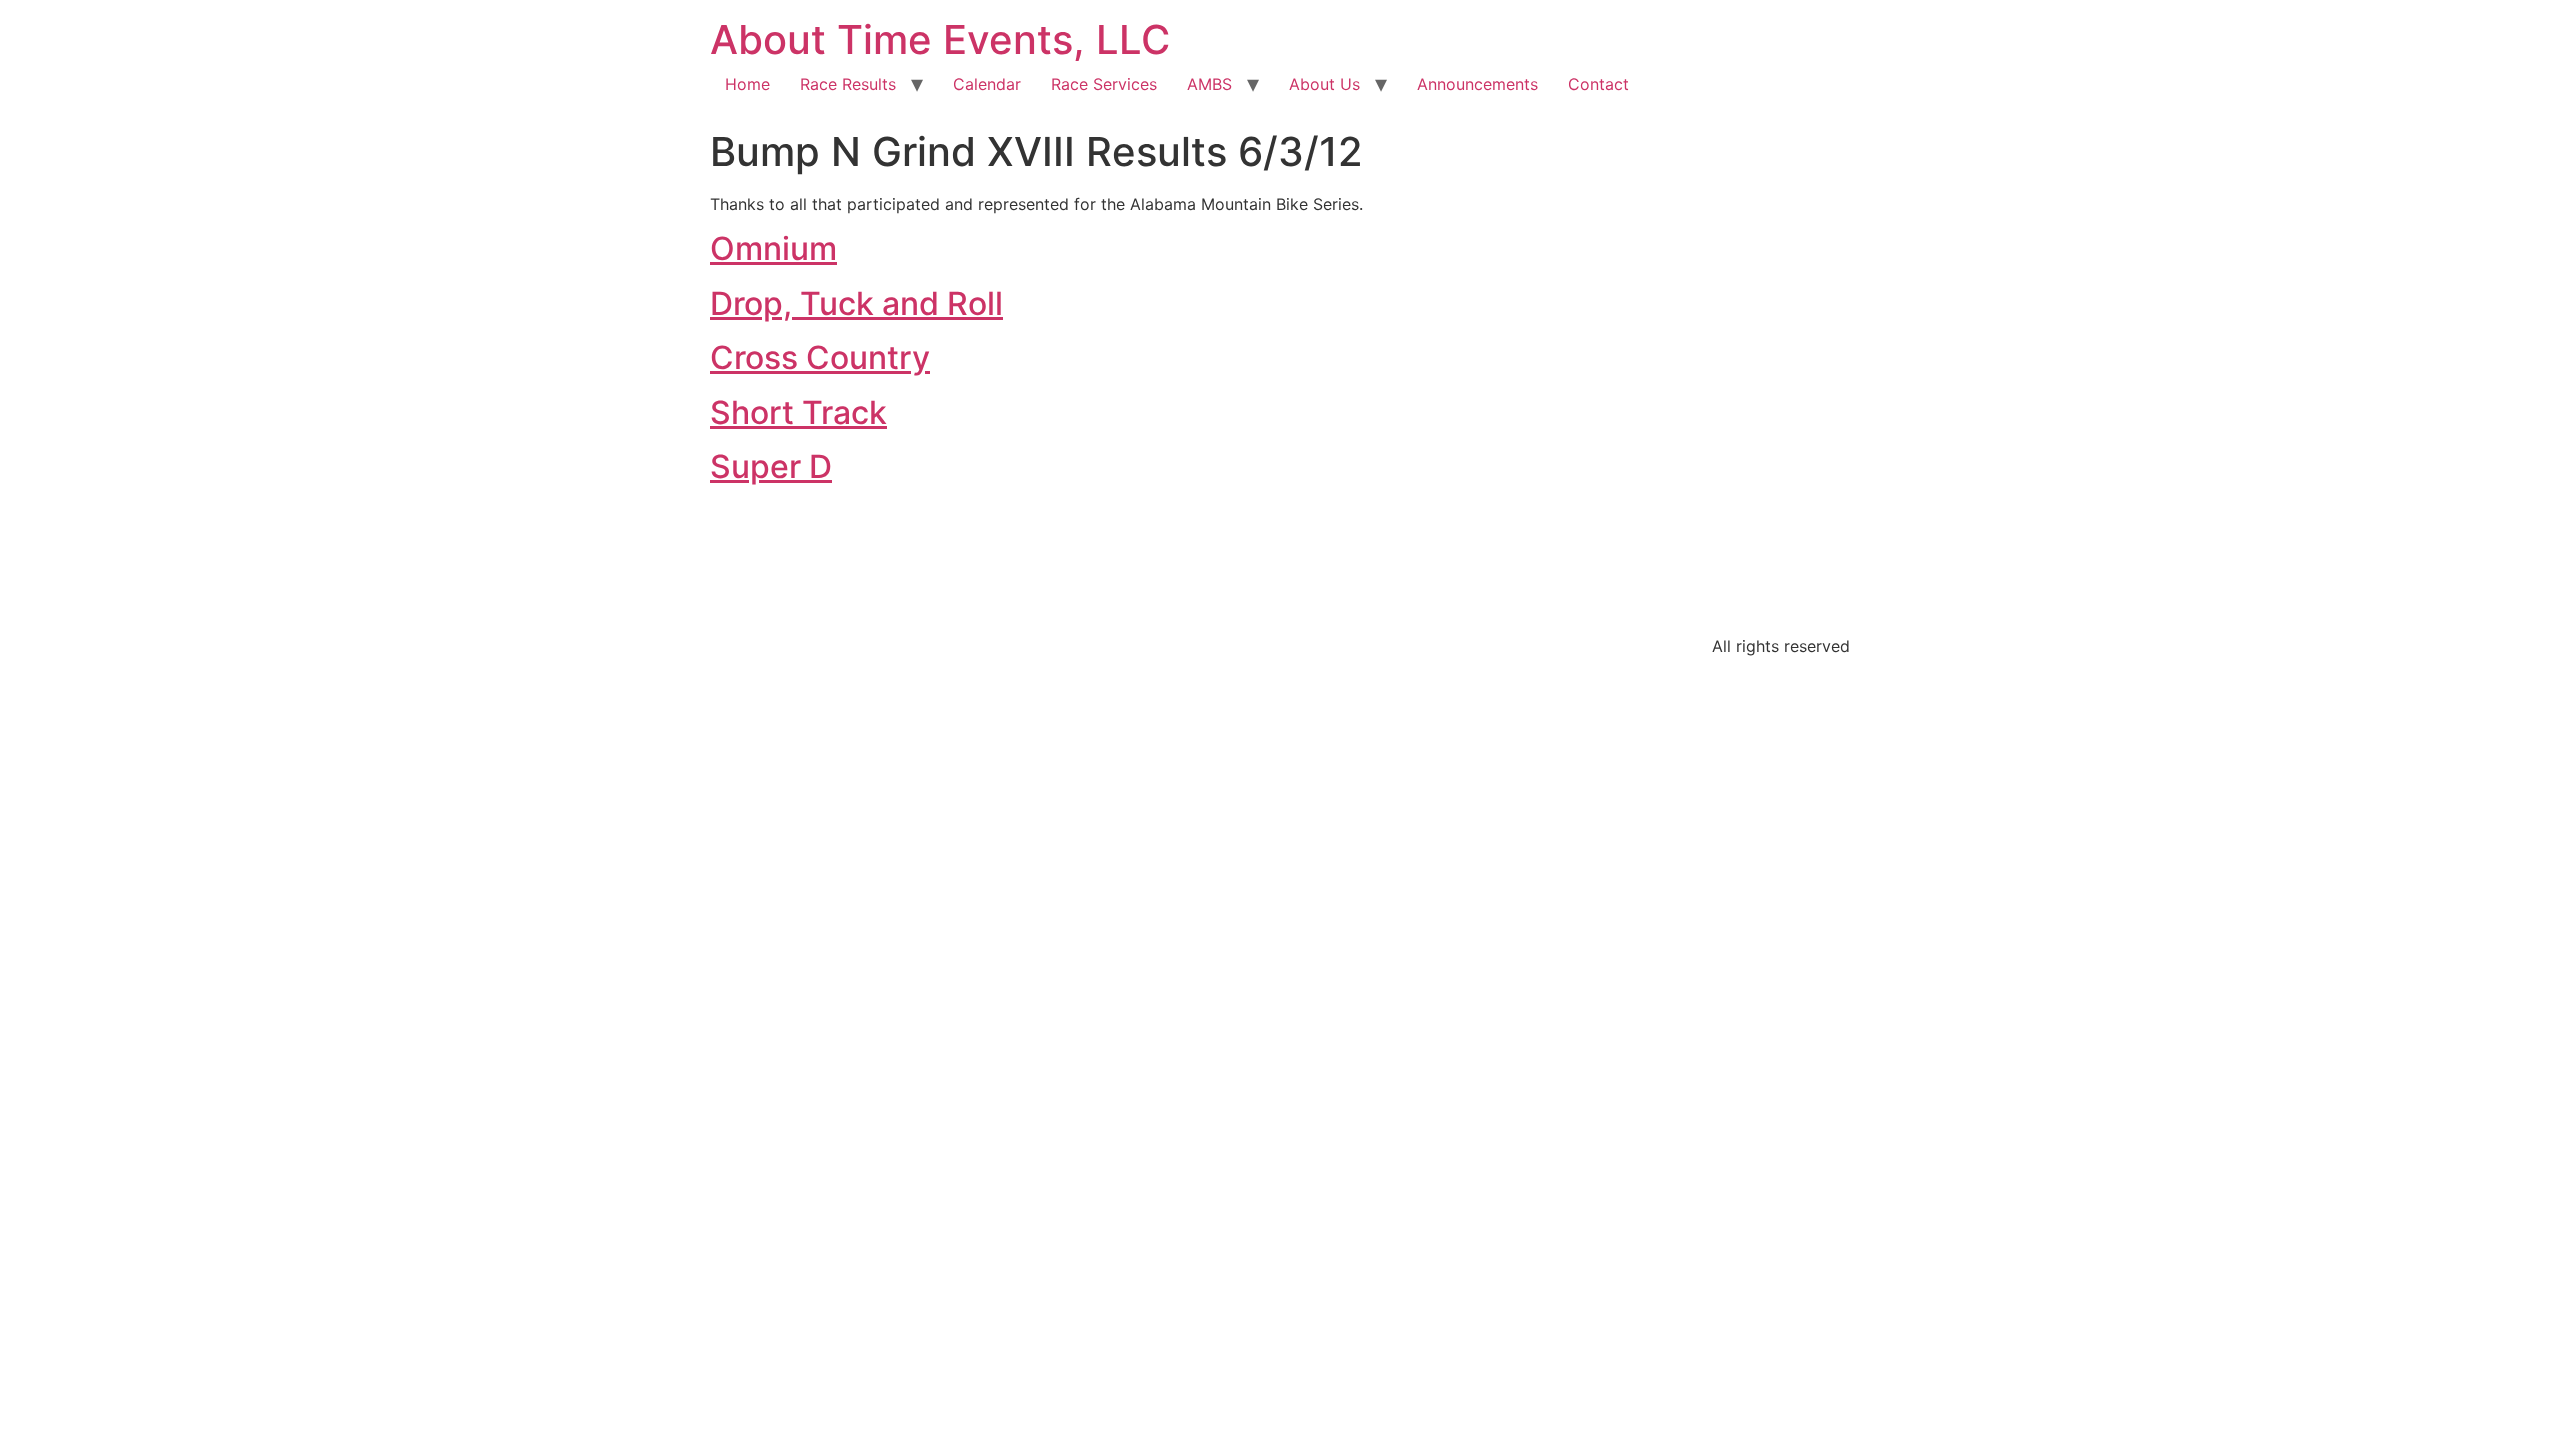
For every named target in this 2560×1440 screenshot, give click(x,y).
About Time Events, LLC (940, 39)
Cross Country (820, 357)
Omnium (773, 248)
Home (747, 84)
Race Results (848, 84)
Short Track (798, 412)
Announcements (1477, 84)
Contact (1598, 84)
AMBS (1209, 84)
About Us (1324, 84)
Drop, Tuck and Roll (856, 303)
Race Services (1104, 84)
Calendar (987, 84)
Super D (771, 466)
